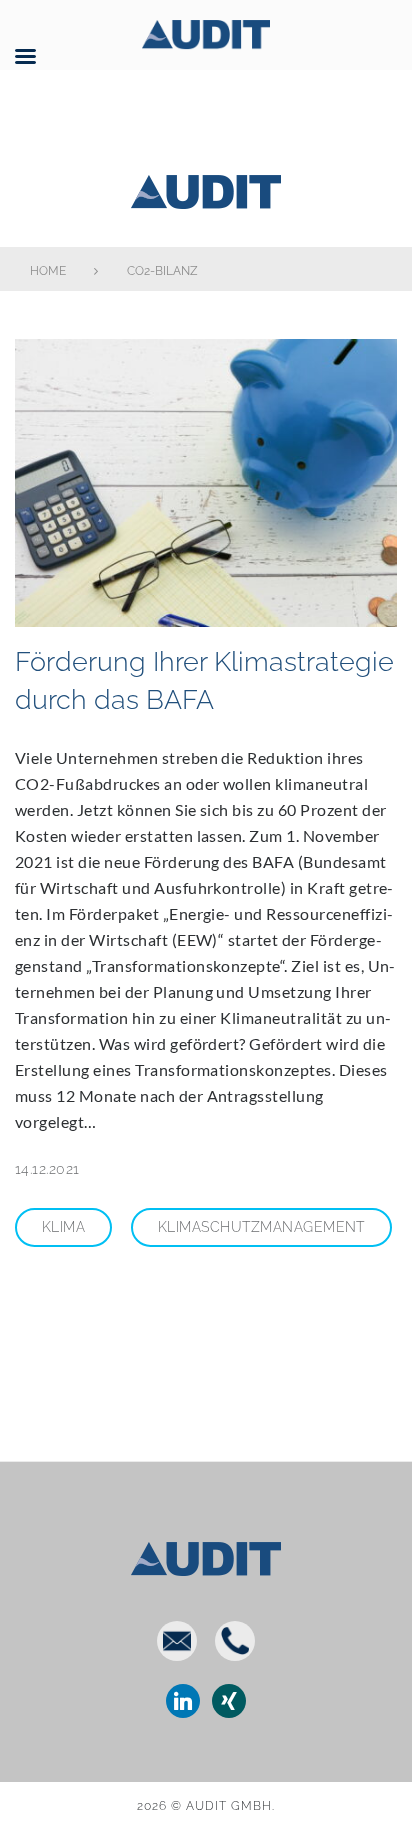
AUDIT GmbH (206, 188)
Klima (63, 1227)
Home (48, 271)
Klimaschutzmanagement (261, 1227)
